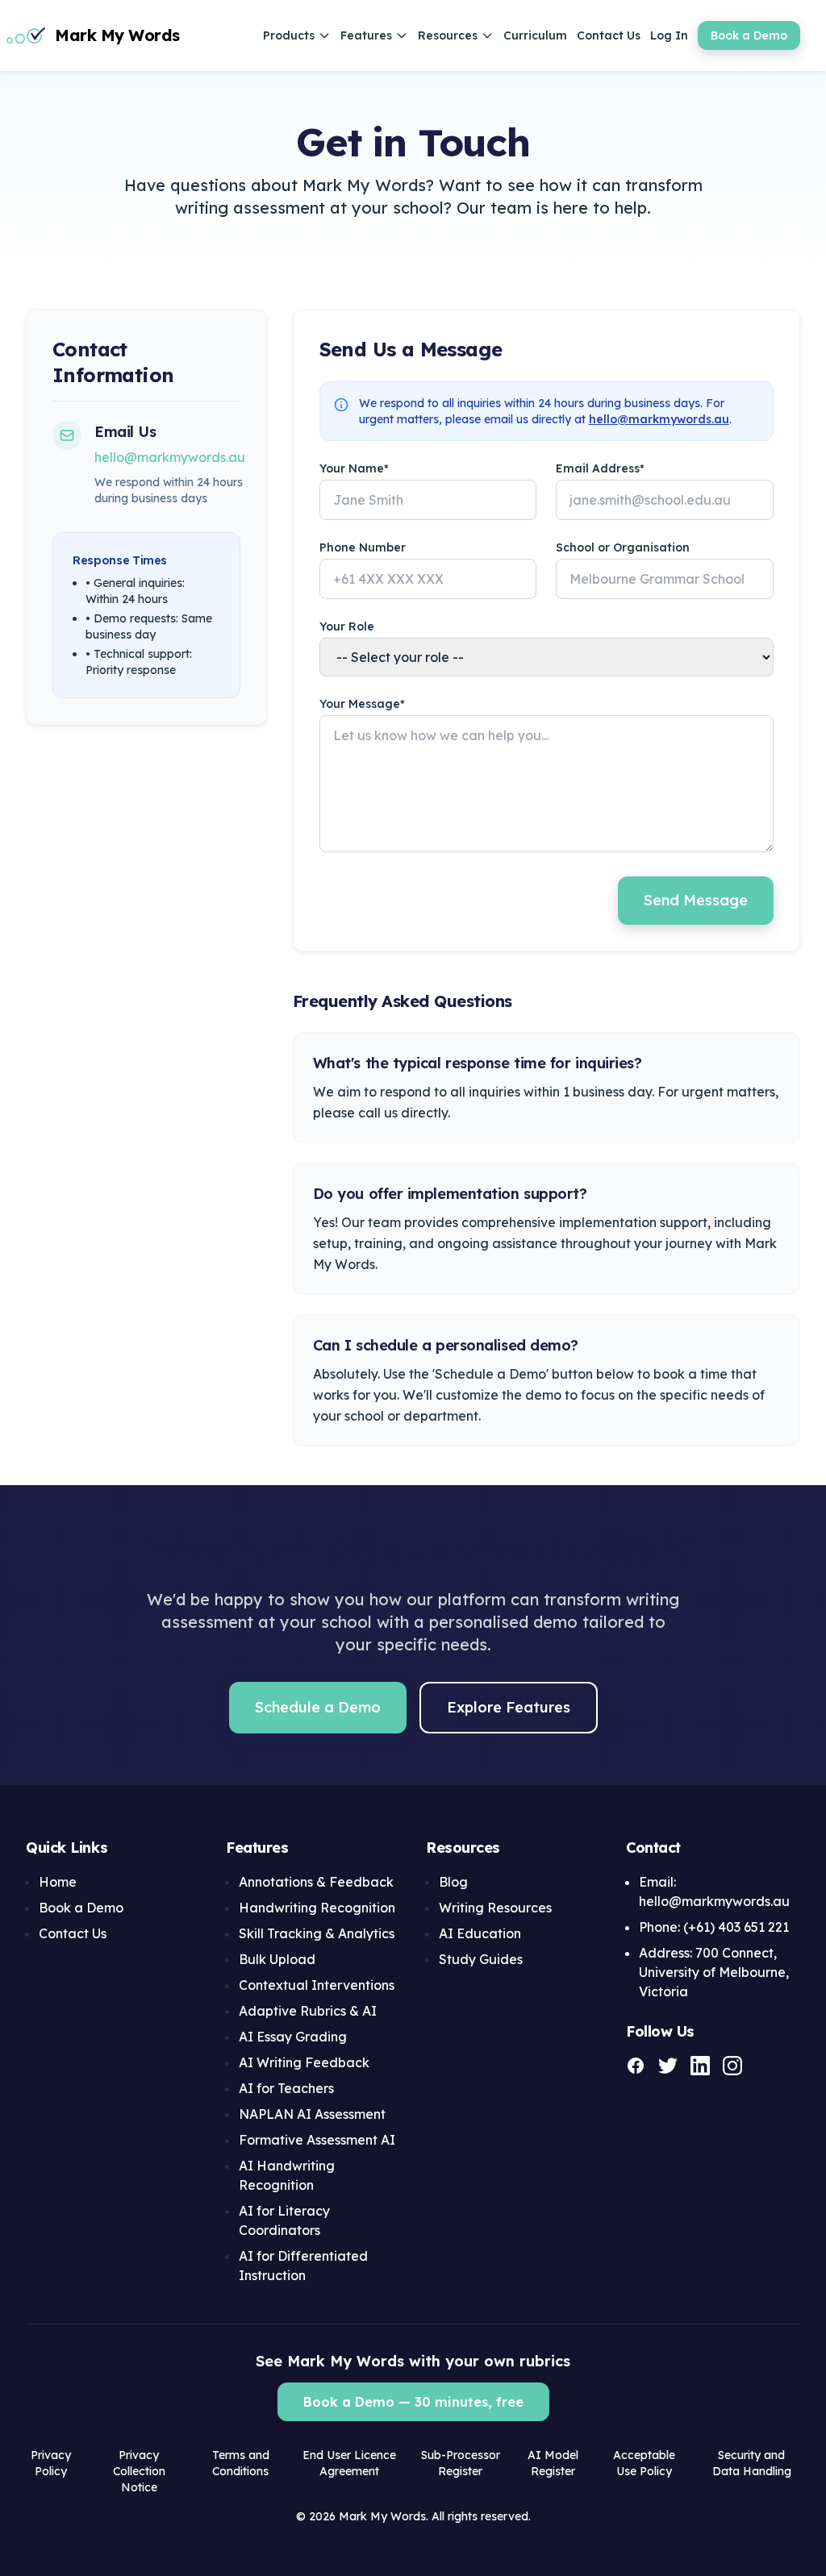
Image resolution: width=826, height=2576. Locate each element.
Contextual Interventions (317, 1985)
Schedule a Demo (318, 1707)
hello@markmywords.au (170, 457)
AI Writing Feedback (304, 2062)
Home (58, 1882)
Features (366, 35)
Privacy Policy (51, 2463)
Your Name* (354, 468)
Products (289, 35)
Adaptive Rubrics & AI (308, 2011)
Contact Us (609, 35)
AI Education (480, 1933)
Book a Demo (749, 35)
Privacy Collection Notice (139, 2471)
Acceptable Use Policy (644, 2463)
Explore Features (509, 1707)
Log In (669, 35)
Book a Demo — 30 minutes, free (413, 2402)
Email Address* (600, 468)
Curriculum (535, 35)
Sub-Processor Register (461, 2463)
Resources (448, 35)
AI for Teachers (286, 2088)
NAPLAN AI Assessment (312, 2114)
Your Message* (362, 704)
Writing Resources (495, 1908)
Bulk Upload (277, 1959)
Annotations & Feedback (316, 1882)
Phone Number (363, 547)
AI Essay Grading (293, 2037)
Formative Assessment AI (317, 2140)
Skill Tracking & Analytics (317, 1933)
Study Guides (481, 1959)
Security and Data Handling (752, 2463)
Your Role (347, 626)
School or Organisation (623, 547)
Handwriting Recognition (317, 1908)
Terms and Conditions (241, 2463)
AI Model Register (553, 2463)
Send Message (696, 900)
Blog (453, 1882)
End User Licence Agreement (349, 2463)
